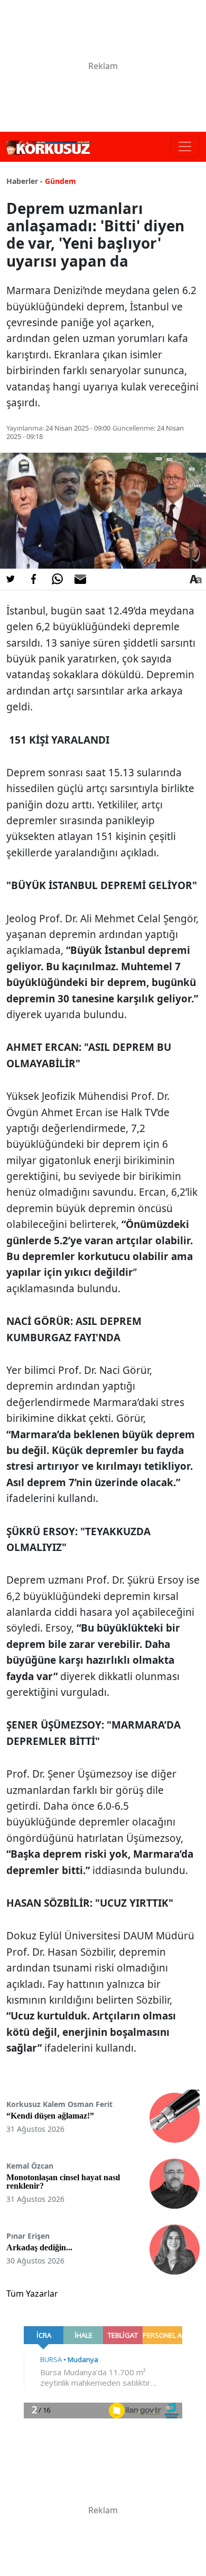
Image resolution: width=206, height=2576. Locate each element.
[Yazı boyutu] (195, 579)
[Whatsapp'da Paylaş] (57, 579)
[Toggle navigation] (185, 147)
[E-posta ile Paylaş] (80, 579)
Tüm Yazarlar (32, 2294)
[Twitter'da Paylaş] (11, 579)
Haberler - (25, 181)
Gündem (60, 181)
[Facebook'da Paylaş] (34, 579)
